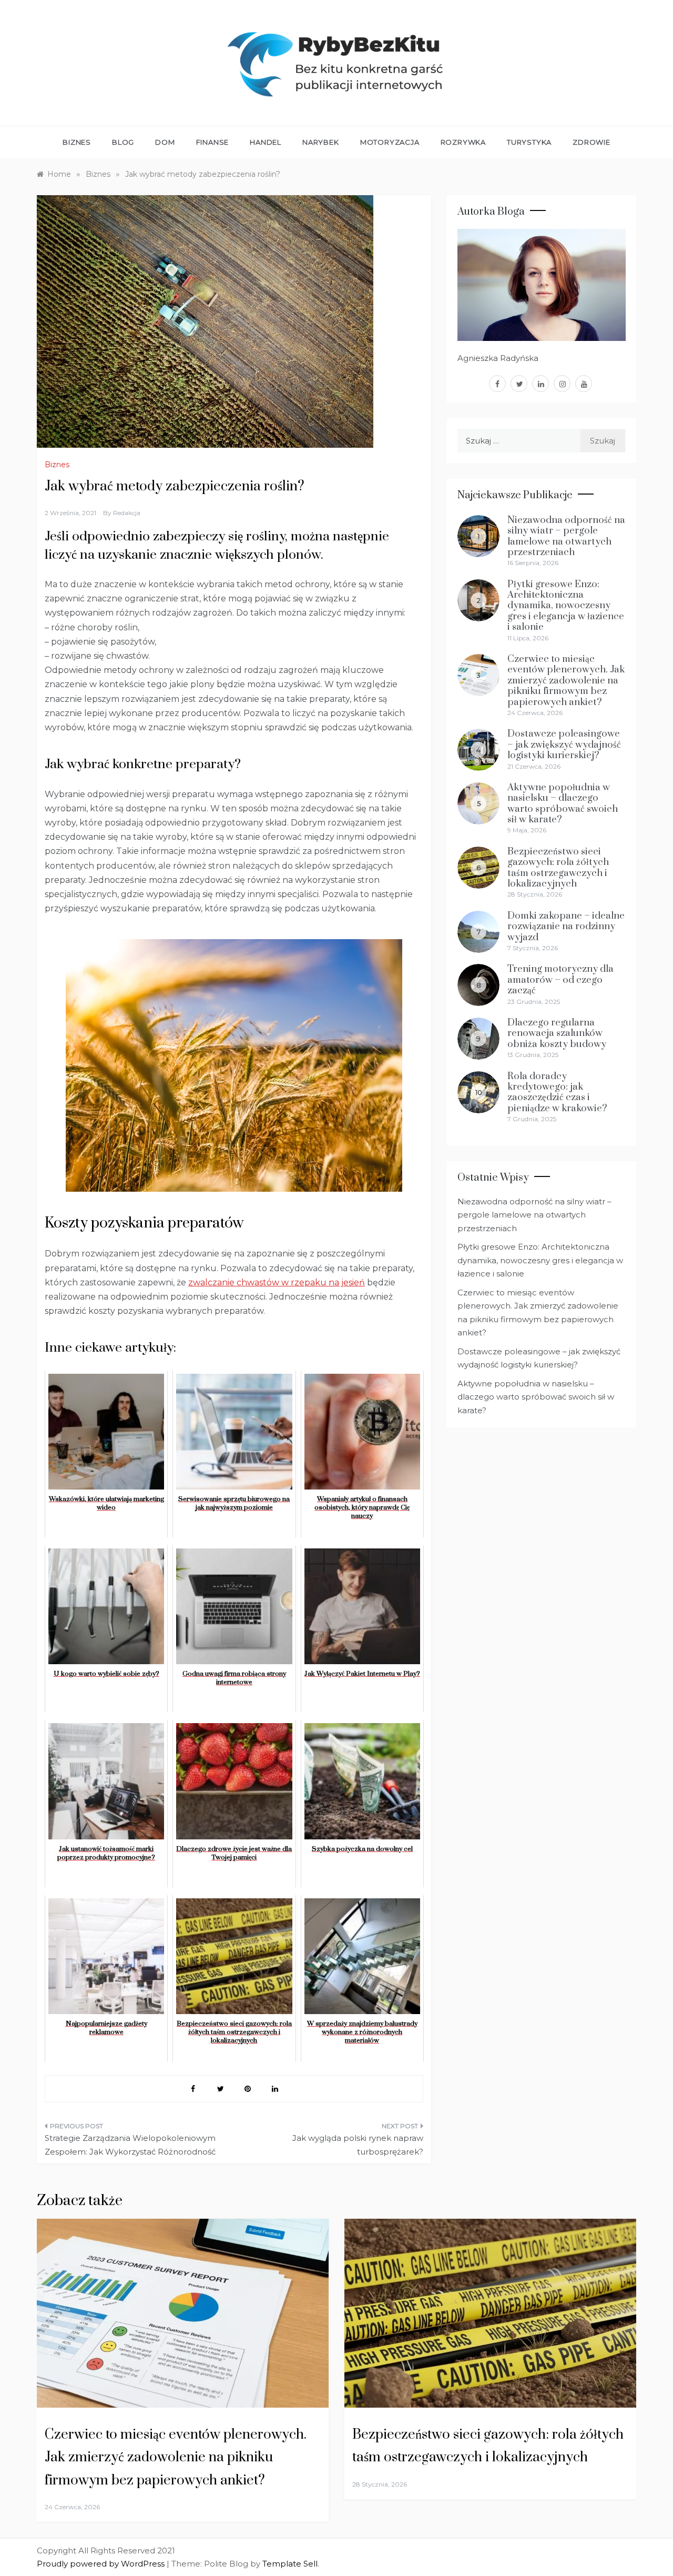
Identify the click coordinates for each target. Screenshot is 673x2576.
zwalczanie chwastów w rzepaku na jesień (277, 1282)
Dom (165, 142)
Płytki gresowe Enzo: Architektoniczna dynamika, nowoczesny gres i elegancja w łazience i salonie (566, 606)
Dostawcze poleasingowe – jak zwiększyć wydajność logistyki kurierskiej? (564, 744)
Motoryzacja (390, 142)
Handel (266, 142)
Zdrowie (592, 142)
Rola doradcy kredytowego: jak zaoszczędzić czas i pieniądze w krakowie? (557, 1092)
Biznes (77, 142)
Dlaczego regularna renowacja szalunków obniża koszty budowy (557, 1033)
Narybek (321, 142)
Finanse (213, 142)
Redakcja (127, 513)
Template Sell (290, 2564)
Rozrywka (463, 142)
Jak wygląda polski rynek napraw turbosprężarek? (358, 2145)
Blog (123, 142)
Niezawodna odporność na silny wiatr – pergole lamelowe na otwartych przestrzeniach (566, 536)
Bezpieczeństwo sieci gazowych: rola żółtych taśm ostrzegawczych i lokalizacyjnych (558, 868)
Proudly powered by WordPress (102, 2564)
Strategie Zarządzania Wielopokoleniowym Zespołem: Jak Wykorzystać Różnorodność (130, 2145)
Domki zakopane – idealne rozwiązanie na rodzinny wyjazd (566, 927)
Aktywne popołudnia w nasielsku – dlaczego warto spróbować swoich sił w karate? (563, 803)
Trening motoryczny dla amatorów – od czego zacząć (560, 980)
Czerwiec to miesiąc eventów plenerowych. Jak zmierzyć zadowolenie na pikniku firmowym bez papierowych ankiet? (566, 681)
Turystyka (529, 142)
